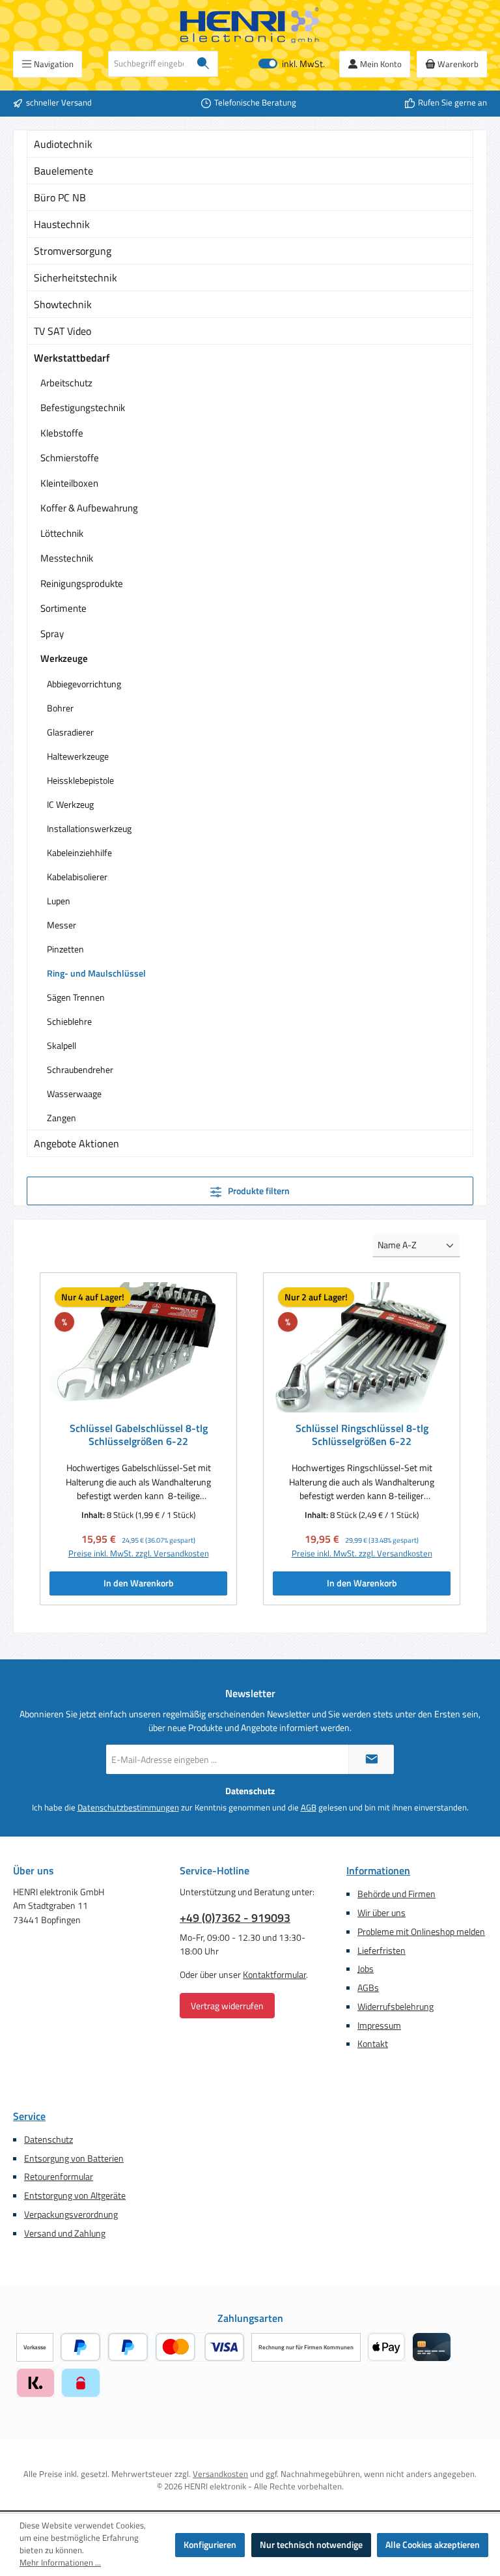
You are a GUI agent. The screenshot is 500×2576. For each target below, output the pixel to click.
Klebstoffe (62, 433)
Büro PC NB (60, 197)
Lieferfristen (382, 1951)
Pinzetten (65, 949)
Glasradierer (70, 732)
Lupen (59, 901)
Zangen (62, 1118)
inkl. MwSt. (292, 64)
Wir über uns (382, 1913)
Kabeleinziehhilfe (79, 852)
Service (29, 2116)
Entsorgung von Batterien (74, 2158)
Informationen (378, 1870)
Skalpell (62, 1045)
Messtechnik (67, 558)
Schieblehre (69, 1021)
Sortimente (63, 608)
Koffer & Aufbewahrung (89, 508)
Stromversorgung (73, 251)
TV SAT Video (62, 331)
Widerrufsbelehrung (396, 2007)
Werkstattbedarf (72, 358)
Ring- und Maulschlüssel (96, 973)
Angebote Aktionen (76, 1143)
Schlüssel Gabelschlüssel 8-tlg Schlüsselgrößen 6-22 (139, 1435)
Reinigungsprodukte (82, 583)
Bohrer (60, 708)
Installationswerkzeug (89, 828)
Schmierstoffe (70, 458)
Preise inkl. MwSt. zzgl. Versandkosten (139, 1554)
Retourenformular (59, 2177)
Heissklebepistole (80, 780)
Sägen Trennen (76, 997)
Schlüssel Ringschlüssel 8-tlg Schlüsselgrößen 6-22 (362, 1435)
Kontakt (373, 2044)
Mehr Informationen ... (60, 2563)
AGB (309, 1808)
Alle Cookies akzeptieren (433, 2545)
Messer (62, 925)
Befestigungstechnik (83, 408)
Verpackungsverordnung (71, 2214)
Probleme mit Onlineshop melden (421, 1932)
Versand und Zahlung (65, 2233)
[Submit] (371, 1759)
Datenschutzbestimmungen (128, 1808)
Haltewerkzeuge (78, 756)
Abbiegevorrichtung (84, 684)
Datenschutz (49, 2140)
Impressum (379, 2025)
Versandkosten (220, 2474)
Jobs (366, 1969)
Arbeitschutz (66, 383)
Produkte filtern (258, 1191)
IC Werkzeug (70, 804)
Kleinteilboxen (69, 483)
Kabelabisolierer (77, 877)
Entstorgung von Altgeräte (75, 2196)
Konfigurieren (210, 2545)
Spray (52, 634)
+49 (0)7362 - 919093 (235, 1918)
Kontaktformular (274, 1975)
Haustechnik (62, 224)
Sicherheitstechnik (76, 278)
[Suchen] (203, 64)
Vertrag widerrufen (227, 2006)
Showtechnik (63, 304)
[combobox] (149, 64)
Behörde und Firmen (396, 1894)
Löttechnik (62, 533)
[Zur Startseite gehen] (250, 25)
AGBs (368, 1988)
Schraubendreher (80, 1069)
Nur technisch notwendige (311, 2545)
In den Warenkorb (139, 1583)
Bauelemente (63, 171)
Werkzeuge (64, 658)
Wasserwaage (74, 1094)
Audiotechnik (63, 144)
